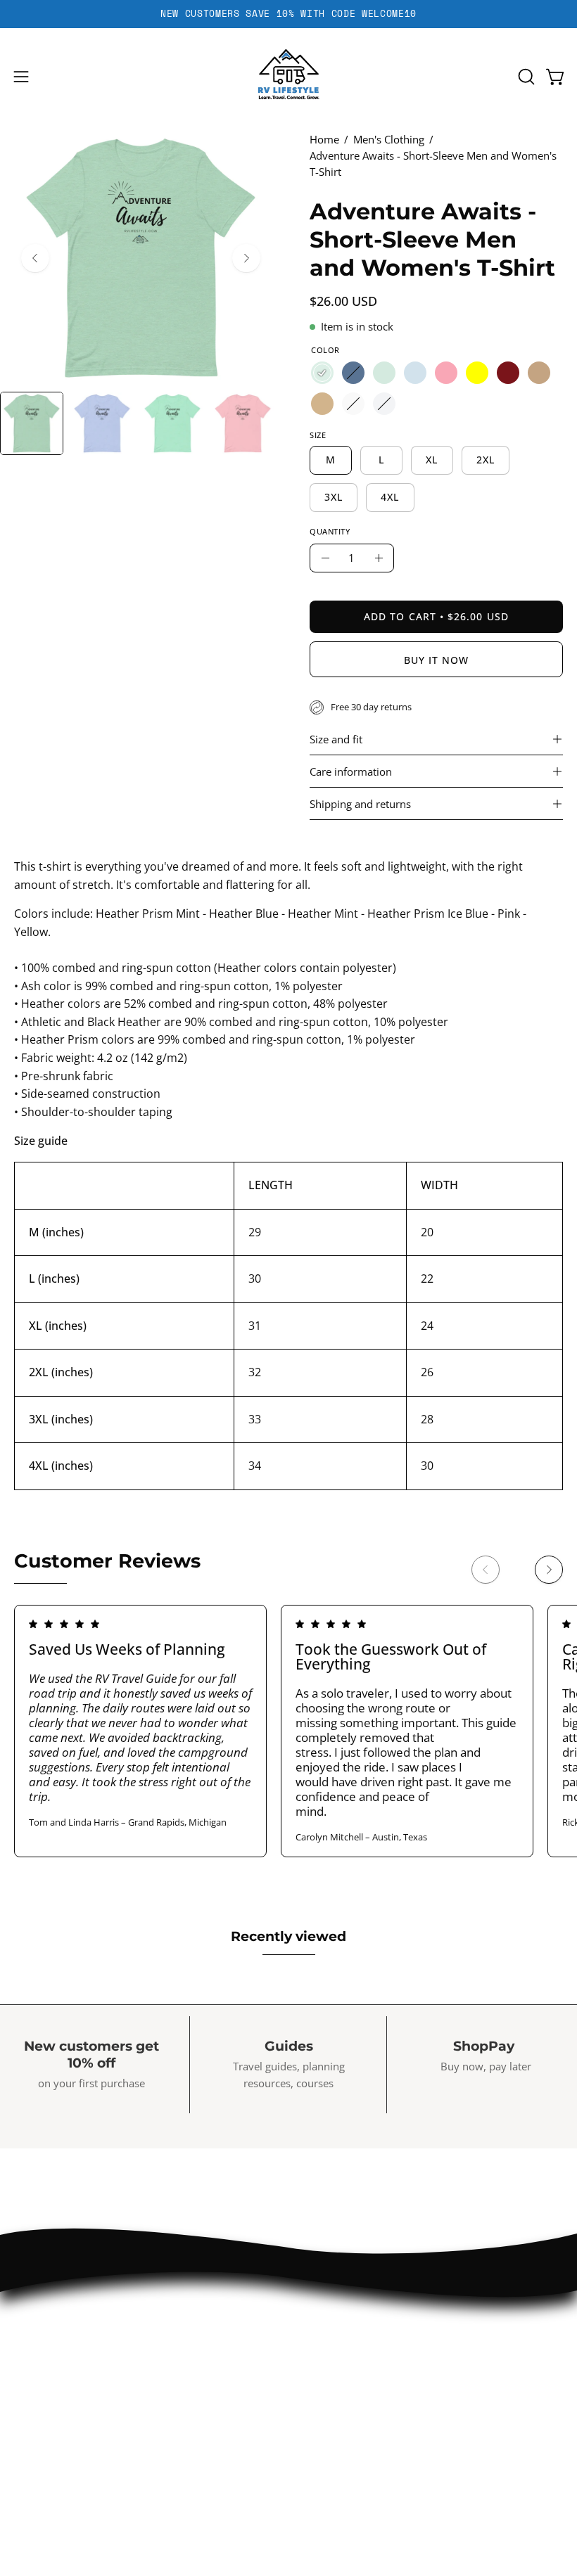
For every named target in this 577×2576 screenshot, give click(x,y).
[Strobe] (353, 404)
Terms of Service (60, 2499)
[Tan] (322, 404)
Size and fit (336, 739)
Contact (324, 2329)
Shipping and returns (360, 804)
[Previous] (35, 258)
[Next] (246, 258)
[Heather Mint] (384, 373)
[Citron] (384, 404)
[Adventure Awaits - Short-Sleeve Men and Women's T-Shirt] (32, 423)
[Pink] (446, 373)
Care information (351, 771)
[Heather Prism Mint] (322, 373)
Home (324, 139)
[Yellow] (477, 373)
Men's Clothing (389, 139)
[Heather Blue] (353, 373)
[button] (525, 77)
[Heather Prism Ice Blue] (415, 373)
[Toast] (539, 373)
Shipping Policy (55, 2474)
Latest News (336, 2353)
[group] (288, 14)
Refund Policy (51, 2450)
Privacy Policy (51, 2426)
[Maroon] (508, 373)
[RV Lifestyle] (288, 77)
